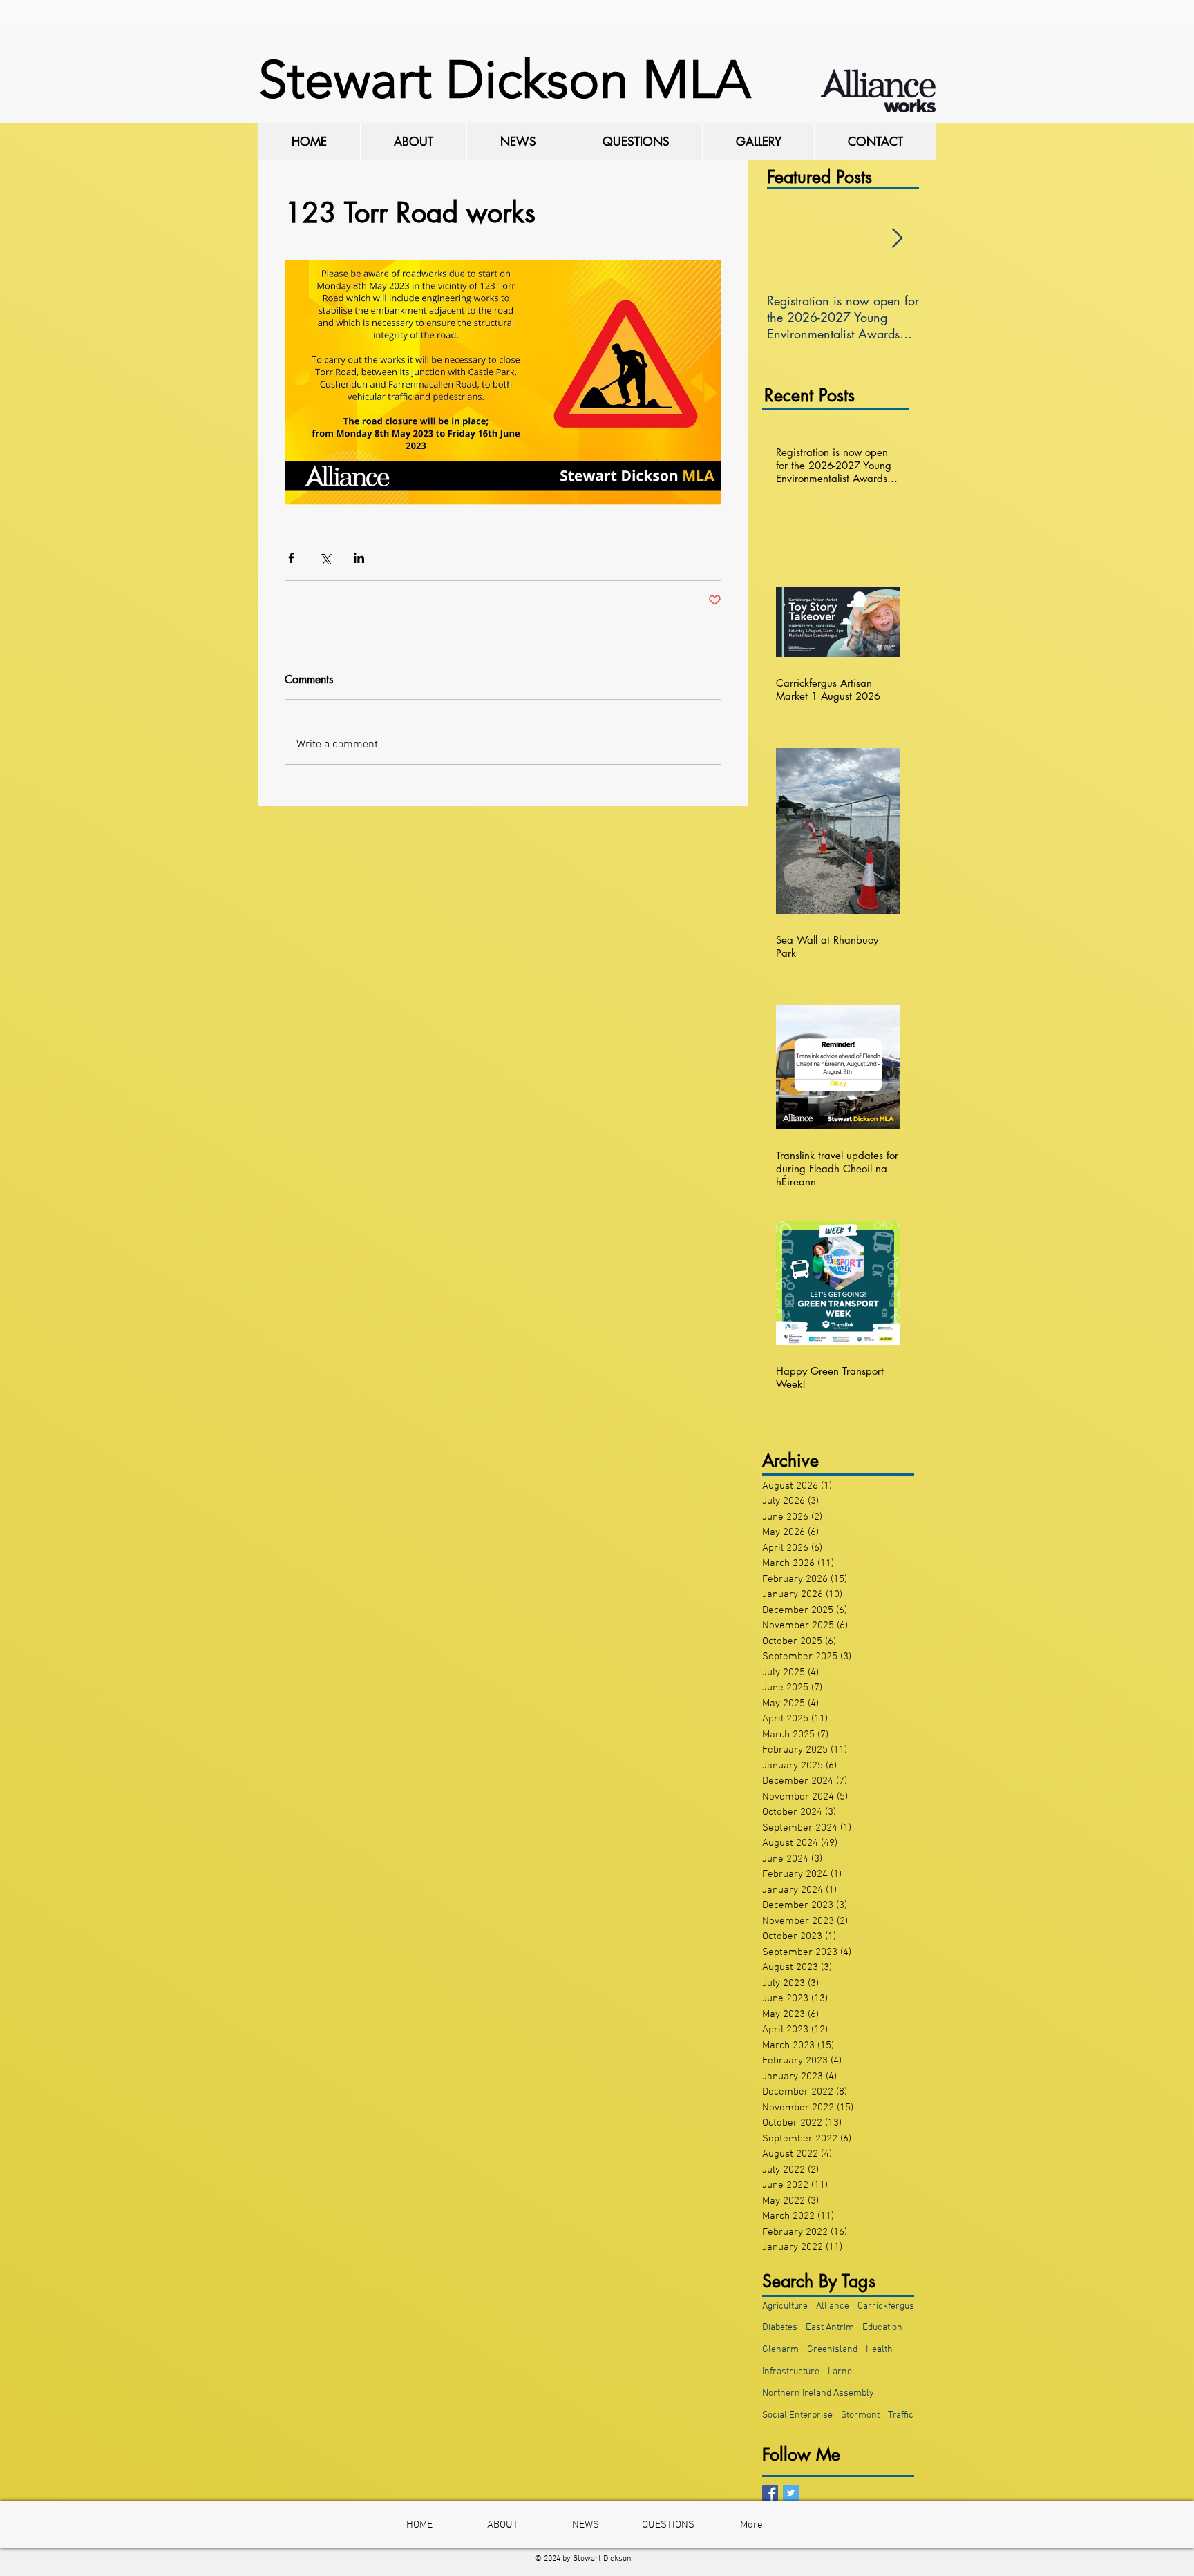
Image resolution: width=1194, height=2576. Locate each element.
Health (879, 2350)
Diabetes (780, 2328)
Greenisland (832, 2350)
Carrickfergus (886, 2306)
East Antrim (830, 2328)
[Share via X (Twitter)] (325, 558)
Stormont (860, 2415)
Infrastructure (791, 2372)
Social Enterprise (797, 2415)
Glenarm (780, 2350)
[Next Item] (897, 239)
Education (882, 2328)
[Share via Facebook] (291, 558)
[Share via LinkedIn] (359, 558)
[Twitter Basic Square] (791, 2493)
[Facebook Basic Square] (770, 2493)
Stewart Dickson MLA (504, 80)
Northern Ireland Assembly (818, 2393)
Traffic (901, 2415)
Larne (840, 2372)
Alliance (833, 2306)
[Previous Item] (789, 239)
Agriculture (785, 2306)
